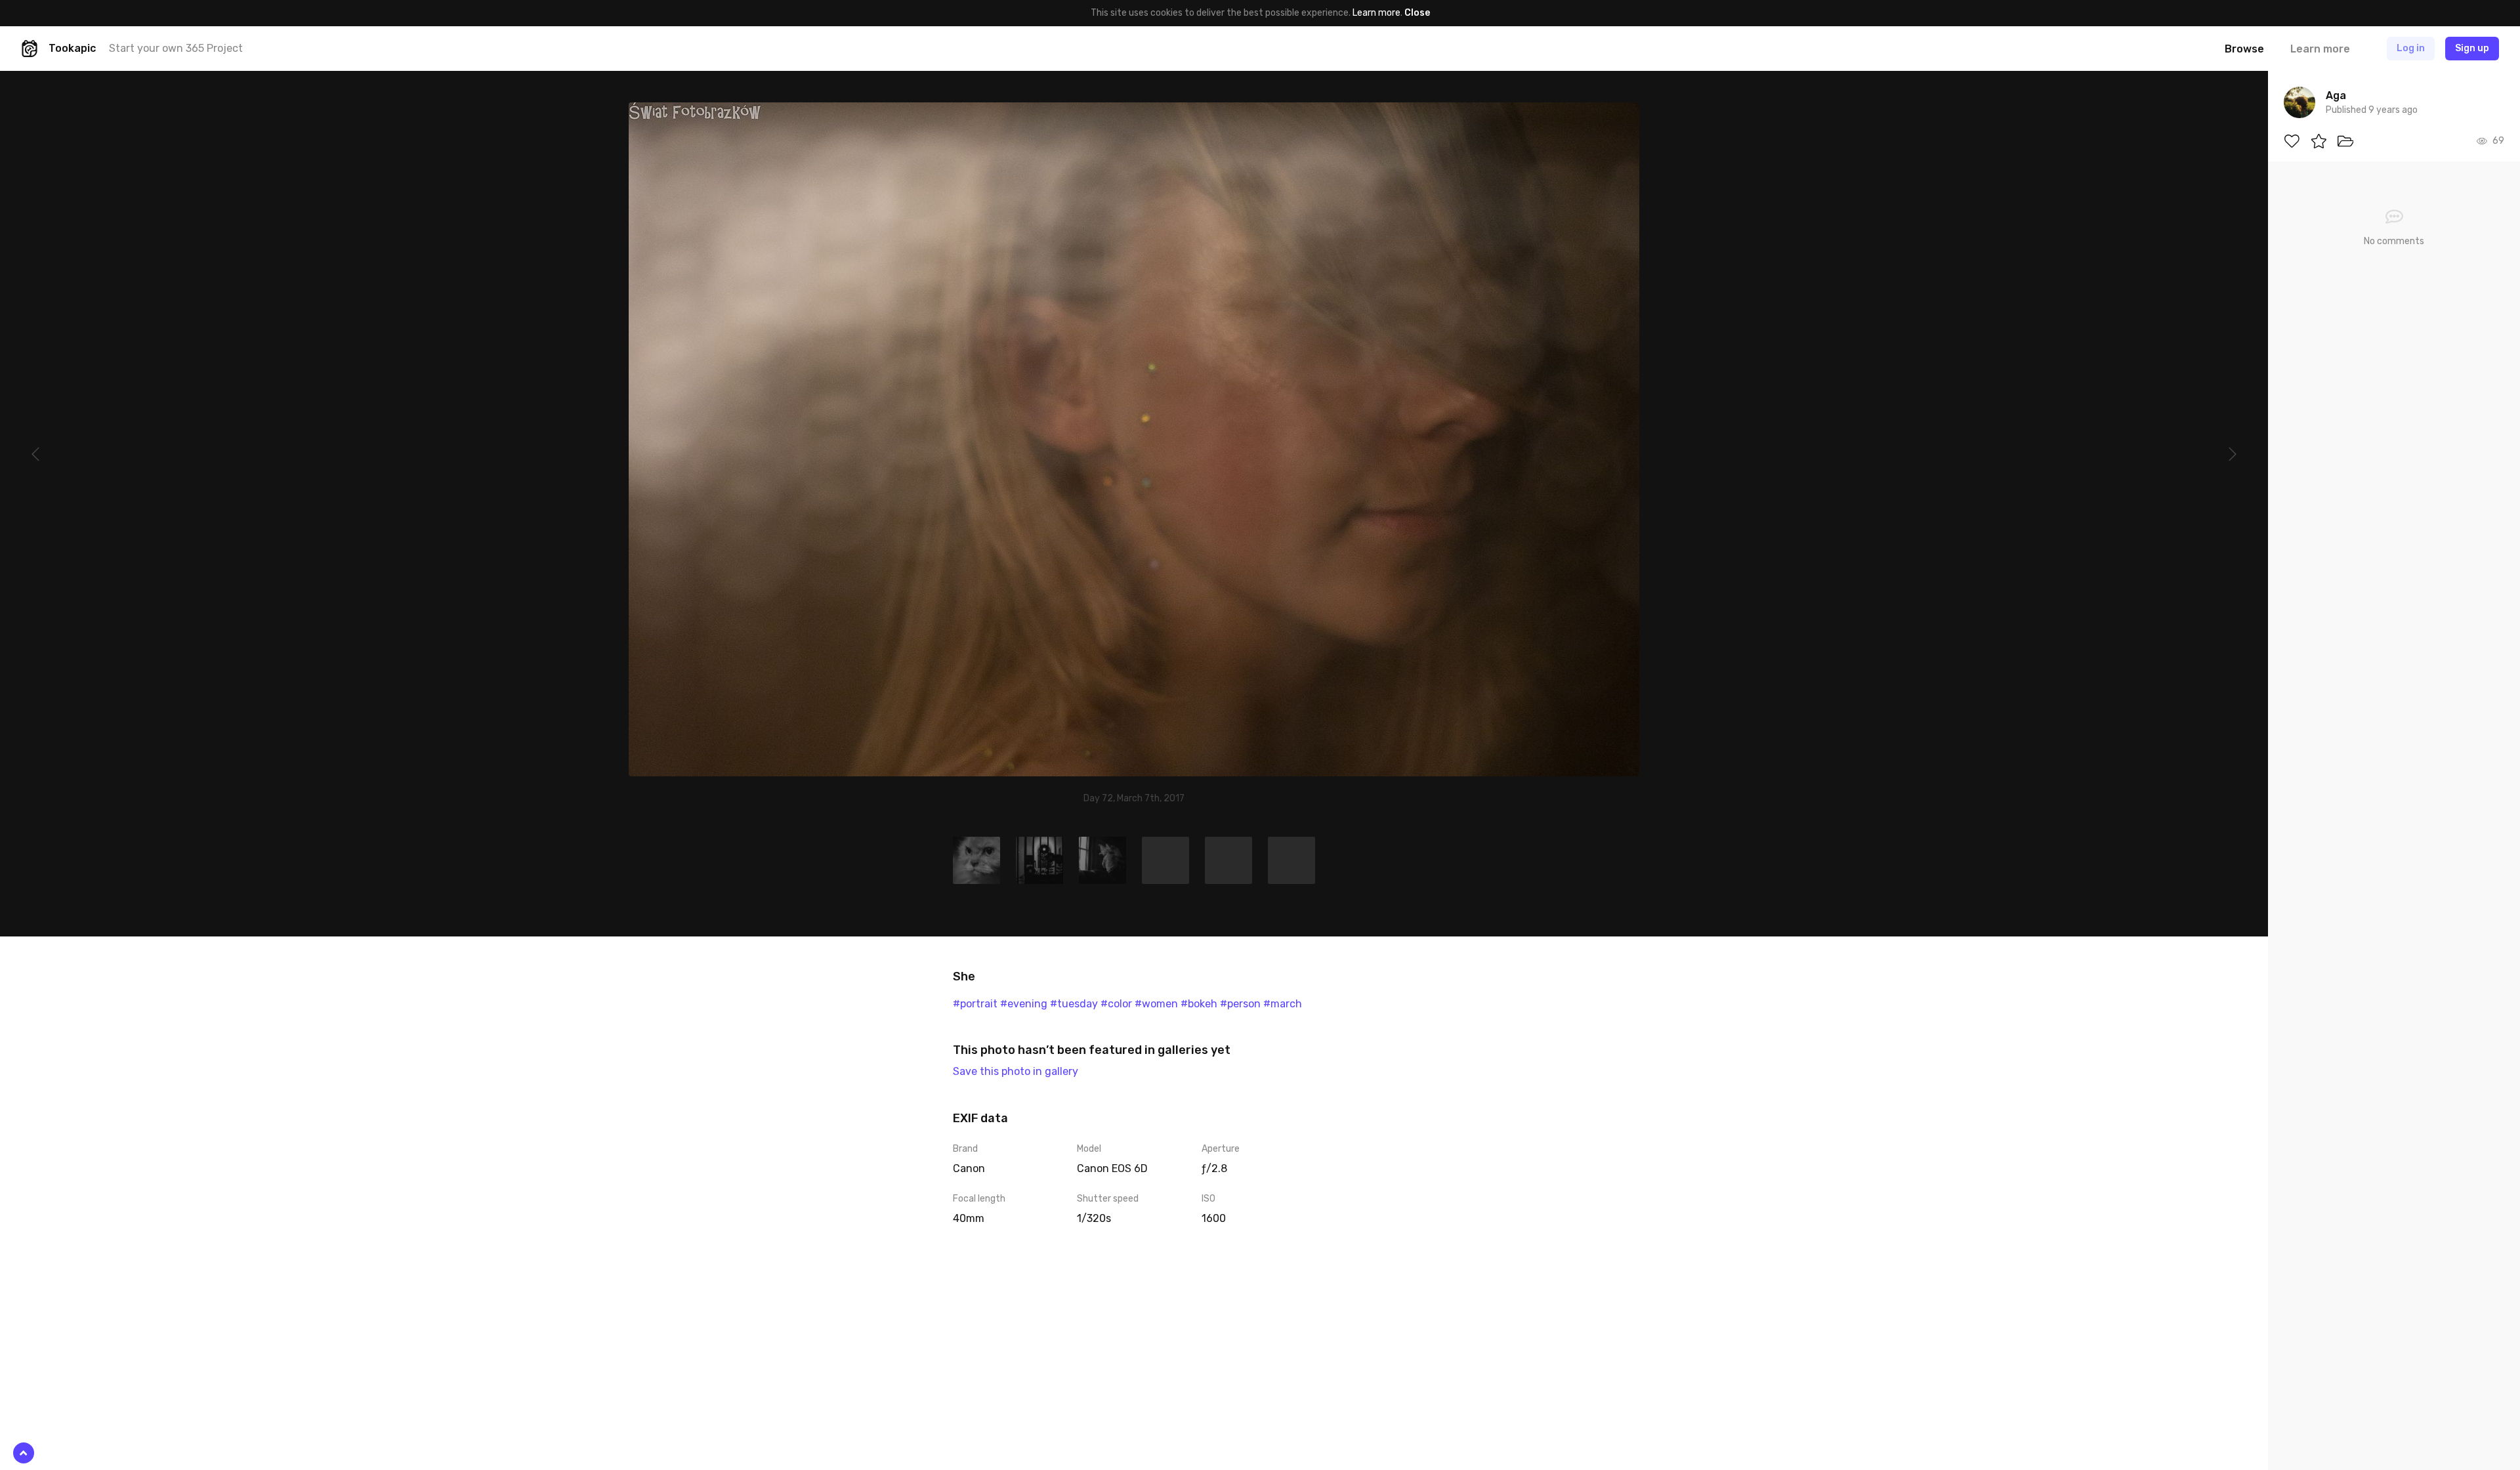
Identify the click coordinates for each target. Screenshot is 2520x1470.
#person (1240, 1004)
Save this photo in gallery (1016, 1071)
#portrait (975, 1004)
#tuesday (1074, 1004)
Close (1417, 13)
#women (1156, 1004)
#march (1283, 1004)
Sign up (2472, 48)
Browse (2244, 49)
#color (1116, 1004)
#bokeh (1199, 1004)
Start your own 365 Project (176, 48)
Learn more (1376, 13)
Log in (2411, 48)
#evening (1024, 1004)
